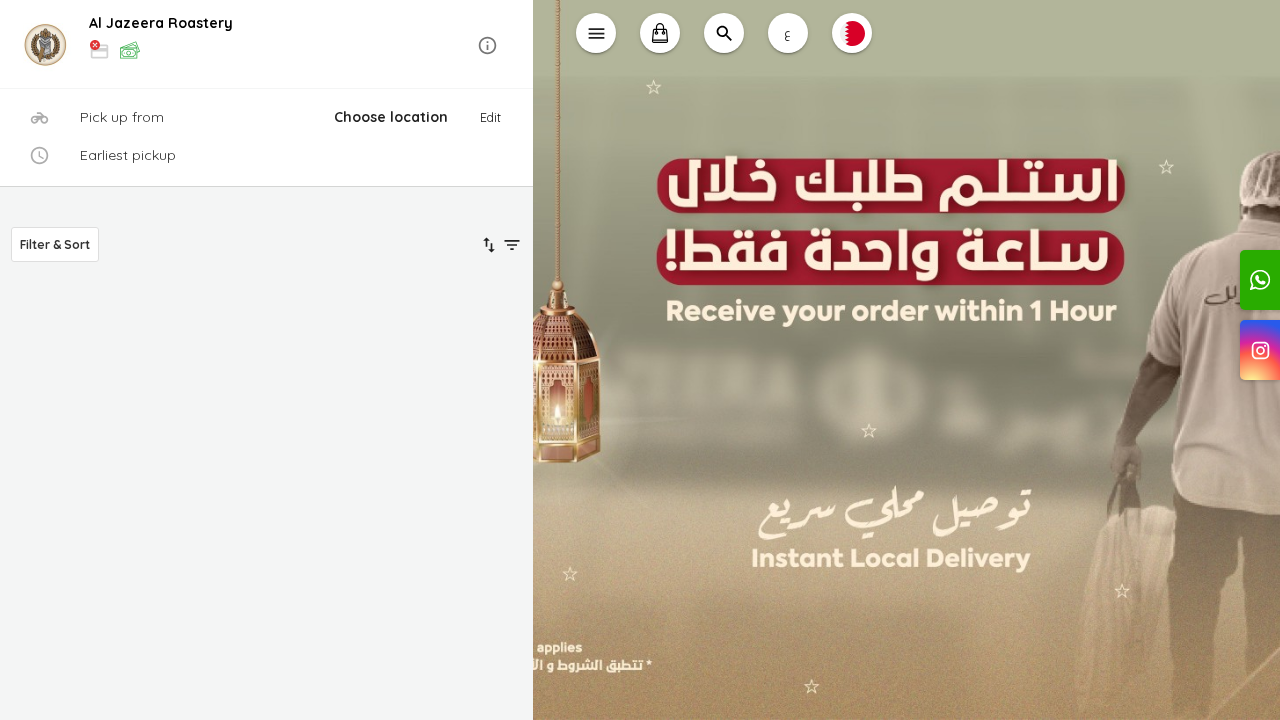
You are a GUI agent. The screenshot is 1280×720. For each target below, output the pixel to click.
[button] (266, 45)
